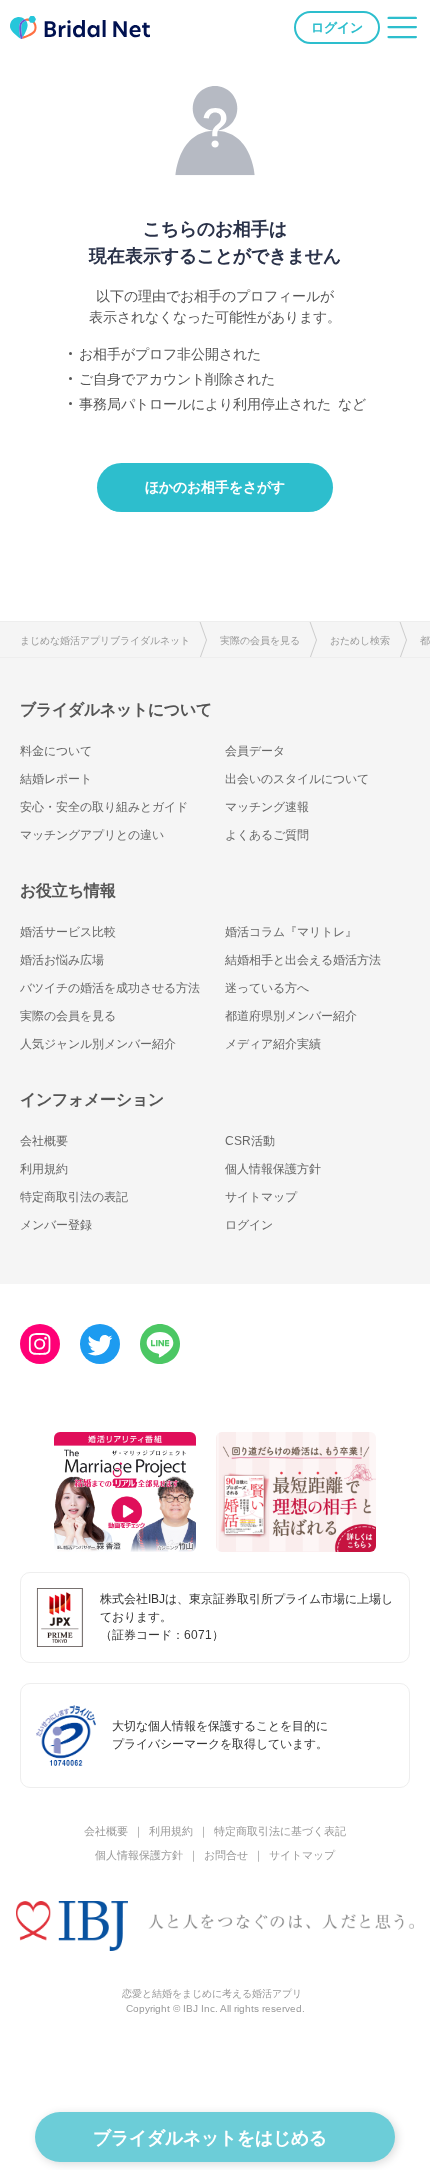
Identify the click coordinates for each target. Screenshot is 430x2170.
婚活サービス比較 (68, 932)
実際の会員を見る (260, 640)
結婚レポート (56, 779)
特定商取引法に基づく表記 (280, 1831)
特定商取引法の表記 (74, 1197)
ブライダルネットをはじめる (210, 2138)
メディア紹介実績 (273, 1044)
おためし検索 (360, 640)
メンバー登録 (56, 1225)
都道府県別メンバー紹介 (291, 1016)
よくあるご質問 (267, 835)
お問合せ (226, 1855)
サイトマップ (261, 1197)
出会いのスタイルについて (297, 779)
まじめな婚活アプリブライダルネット (105, 640)
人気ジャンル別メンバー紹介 (98, 1044)
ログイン (337, 27)
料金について (56, 751)
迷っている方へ (267, 988)
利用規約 (44, 1169)
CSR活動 (250, 1141)
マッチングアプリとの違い (92, 835)
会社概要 (44, 1141)
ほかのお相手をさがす (215, 487)
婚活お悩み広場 (62, 960)
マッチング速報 (267, 807)
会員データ (255, 751)
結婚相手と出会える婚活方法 (303, 960)
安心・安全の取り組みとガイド (104, 807)
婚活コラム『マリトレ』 (291, 932)
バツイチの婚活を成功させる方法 (110, 988)
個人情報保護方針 (273, 1169)
